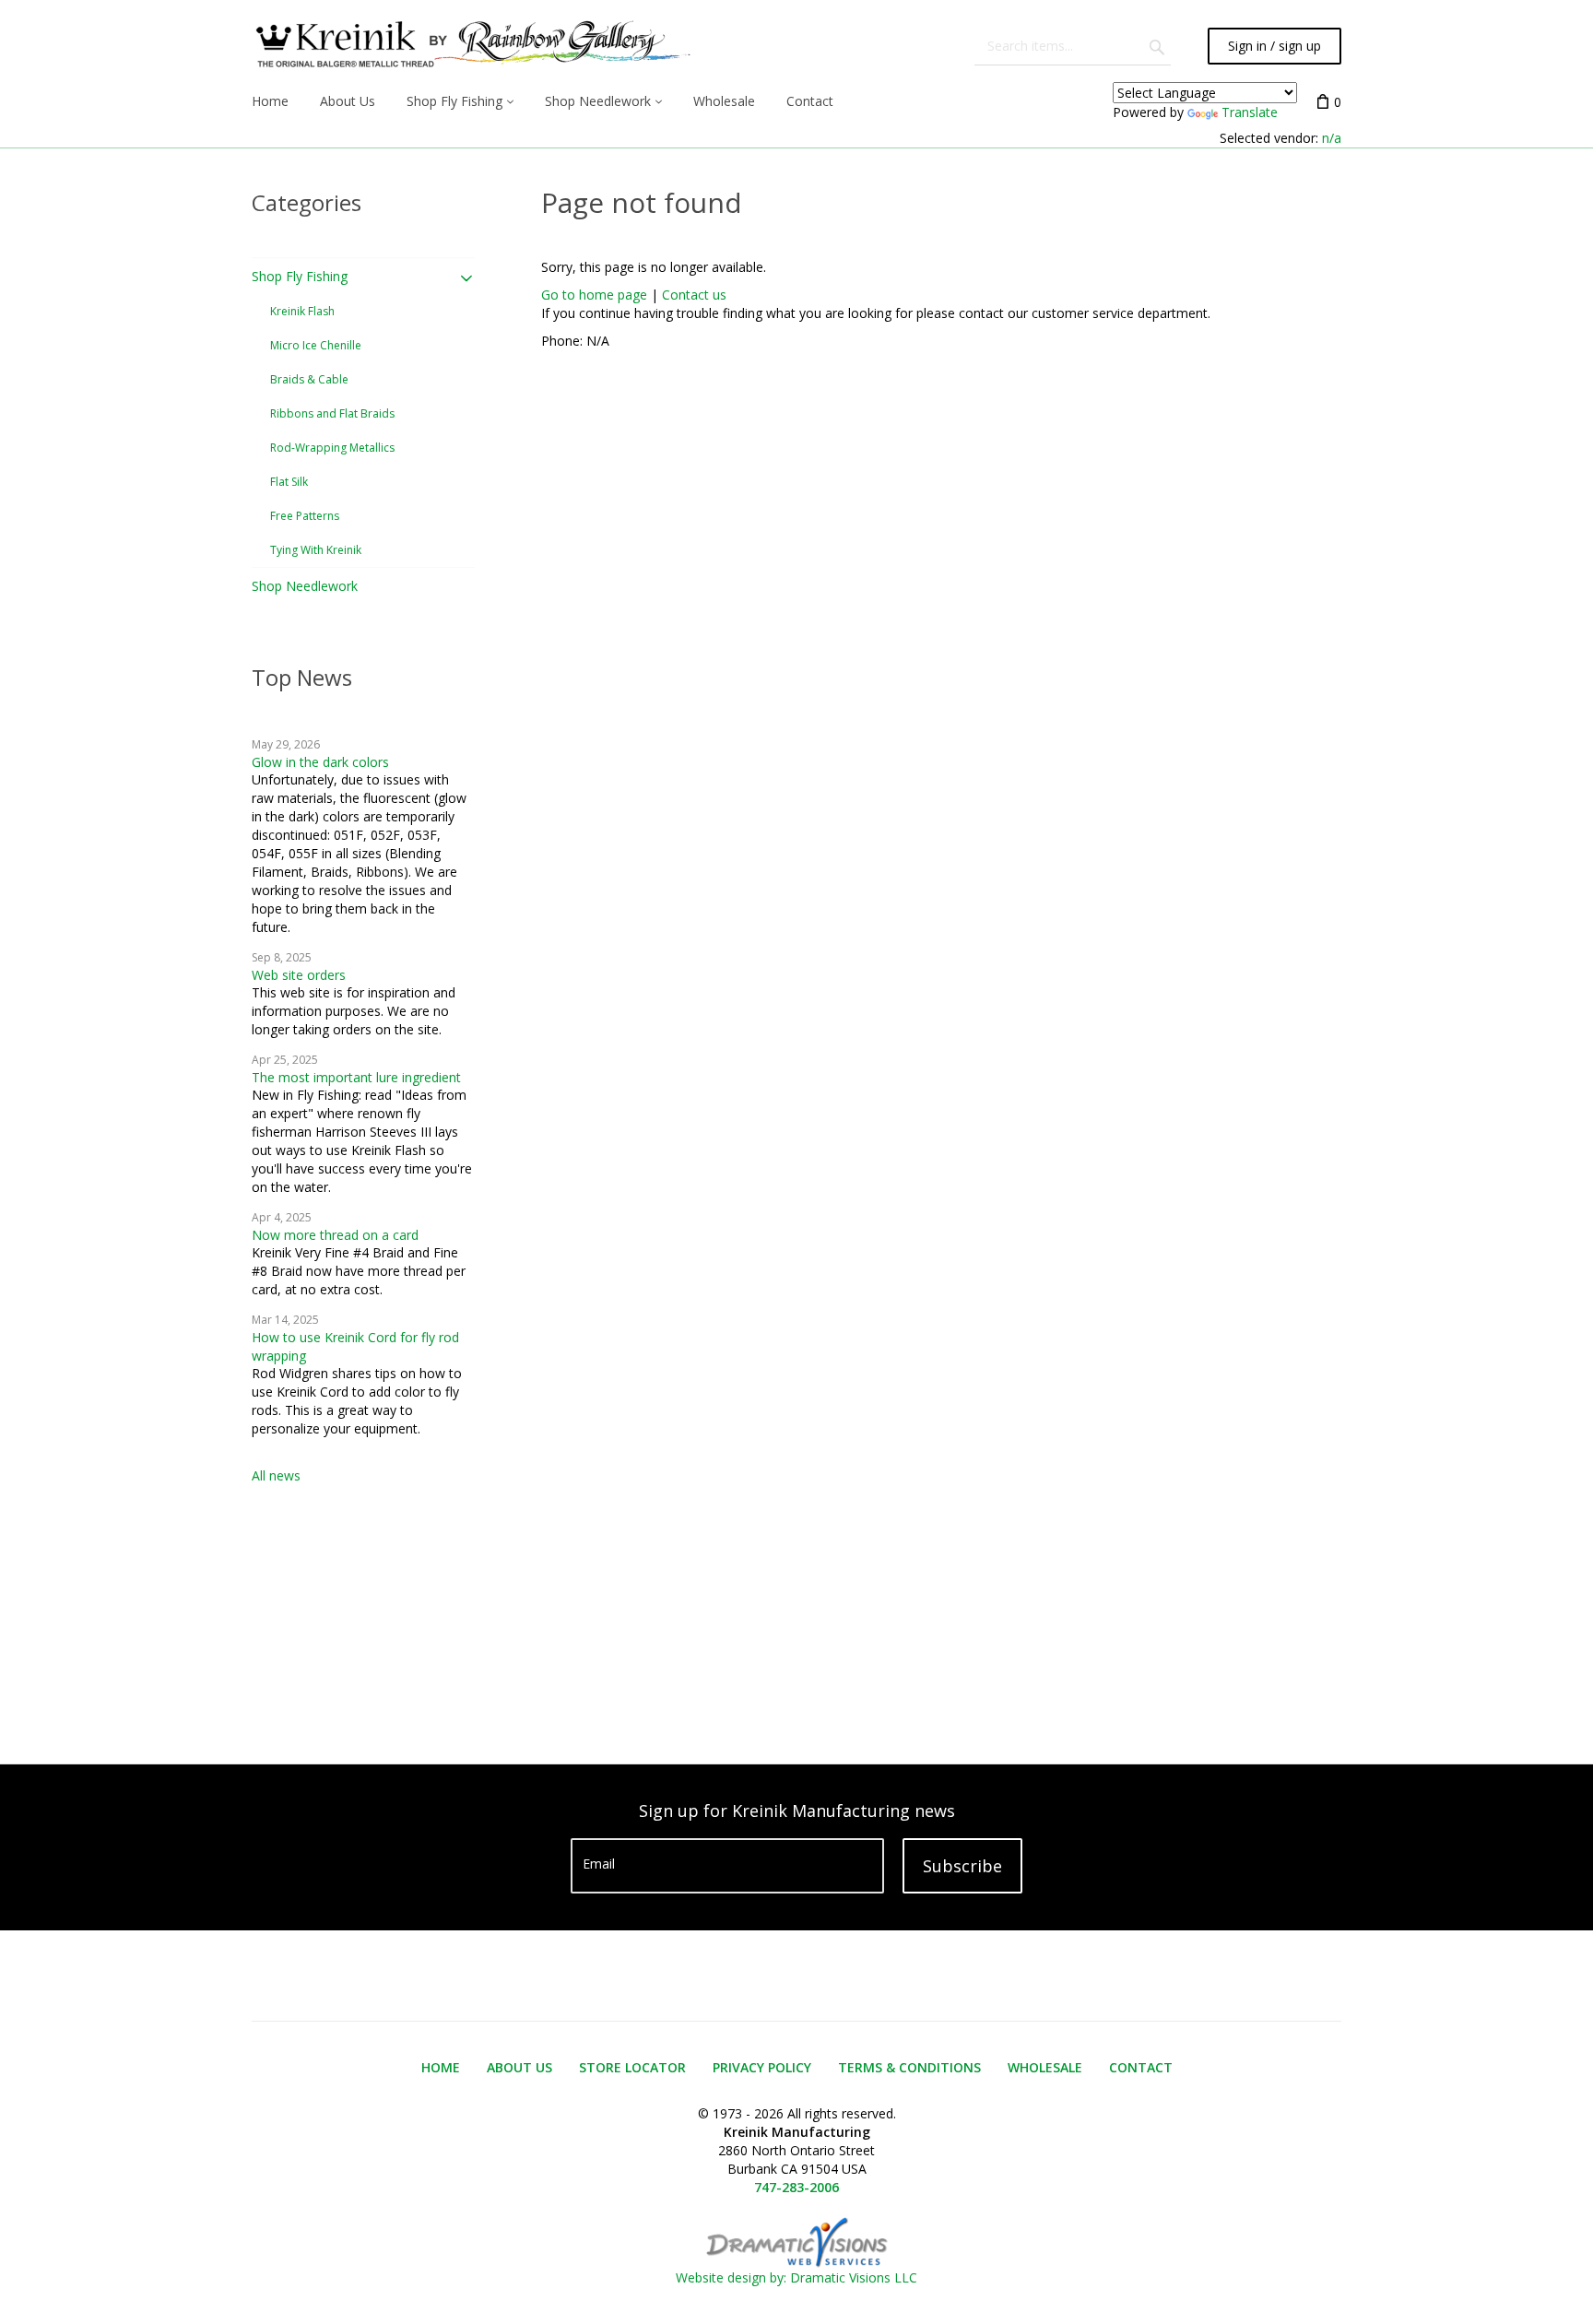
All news (276, 1475)
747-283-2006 (796, 2187)
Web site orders (299, 975)
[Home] (471, 46)
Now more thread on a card (335, 1235)
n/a (1332, 138)
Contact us (694, 295)
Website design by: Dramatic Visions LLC (796, 2277)
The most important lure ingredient (356, 1077)
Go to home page (594, 295)
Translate (1250, 112)
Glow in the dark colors (320, 762)
